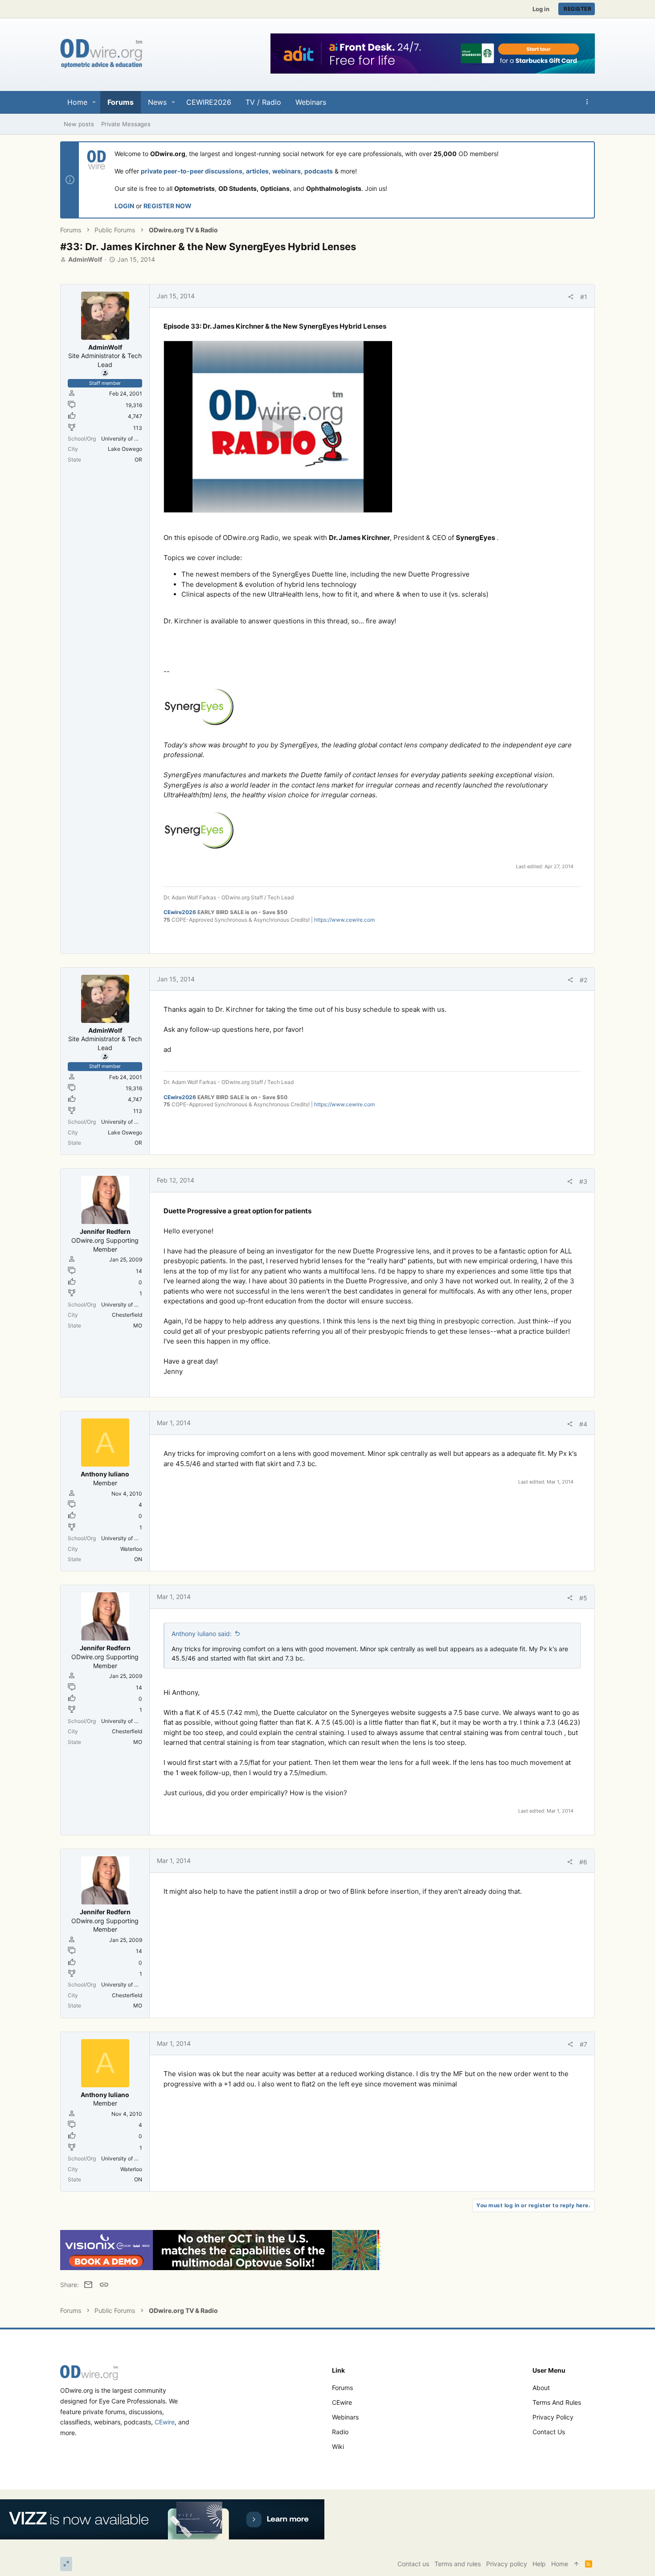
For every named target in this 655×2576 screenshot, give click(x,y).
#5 (583, 1598)
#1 (584, 297)
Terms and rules (557, 2402)
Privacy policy (553, 2417)
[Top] (577, 2564)
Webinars (345, 2417)
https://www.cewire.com (344, 920)
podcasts (319, 171)
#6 (583, 1862)
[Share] (571, 297)
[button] (94, 102)
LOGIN (124, 206)
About (541, 2388)
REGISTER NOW (168, 206)
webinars (287, 171)
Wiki (338, 2446)
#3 (583, 1181)
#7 (583, 2044)
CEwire (165, 2422)
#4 (583, 1424)
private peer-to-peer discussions (192, 171)
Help (539, 2564)
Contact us (549, 2432)
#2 (583, 980)
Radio (340, 2432)
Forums (342, 2388)
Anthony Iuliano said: (202, 1634)
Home (560, 2564)
